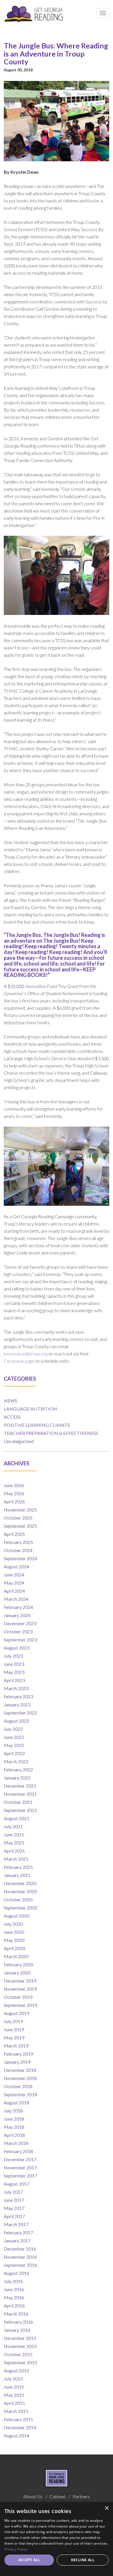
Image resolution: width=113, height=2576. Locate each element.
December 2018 (20, 2070)
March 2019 (16, 2046)
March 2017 (16, 2224)
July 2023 (13, 1656)
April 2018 (14, 2135)
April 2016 (14, 2306)
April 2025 (14, 1534)
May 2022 (14, 1745)
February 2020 (18, 1964)
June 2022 (14, 1737)
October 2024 (18, 1550)
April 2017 (14, 2216)
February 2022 (18, 1769)
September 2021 (20, 1810)
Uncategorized (19, 1441)
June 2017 (14, 2200)
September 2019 (20, 2005)
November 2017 (20, 2167)
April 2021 (14, 1851)
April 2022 (14, 1753)
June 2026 (14, 1485)
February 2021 (18, 1867)
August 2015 (17, 2370)
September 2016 (20, 2265)
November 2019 (20, 1989)
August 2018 (17, 2102)
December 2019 (20, 1981)
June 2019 (14, 2029)
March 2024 (16, 1599)
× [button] (106, 2508)
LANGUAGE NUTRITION (30, 1409)
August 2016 (17, 2273)
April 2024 (14, 1591)
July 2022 (13, 1729)
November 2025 (20, 1510)
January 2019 (17, 2062)
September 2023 (20, 1640)
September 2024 (20, 1558)
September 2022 (20, 1713)
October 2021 (18, 1802)
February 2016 (18, 2322)
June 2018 (14, 2119)
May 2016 (14, 2297)
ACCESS (12, 1417)
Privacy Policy (16, 2549)
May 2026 (14, 1493)
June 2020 (14, 1932)
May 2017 (14, 2208)
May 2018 (14, 2127)
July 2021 (13, 1826)
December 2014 (20, 2427)
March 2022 (16, 1761)
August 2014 (17, 2435)
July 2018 (13, 2111)
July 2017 (13, 2192)
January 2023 (17, 1705)
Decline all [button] (83, 2560)
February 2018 (18, 2151)
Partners (81, 2496)
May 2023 (14, 1672)
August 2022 (17, 1721)
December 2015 (20, 2338)
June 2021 (14, 1834)
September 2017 (20, 2176)
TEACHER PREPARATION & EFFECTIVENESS (51, 1433)
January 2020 (17, 1973)
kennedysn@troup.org (26, 1354)
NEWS (10, 1401)
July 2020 (13, 1924)
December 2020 (20, 1883)
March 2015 (16, 2411)
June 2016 (14, 2289)
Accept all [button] (29, 2560)
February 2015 (18, 2419)
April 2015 (14, 2403)
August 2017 (17, 2184)
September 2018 (20, 2094)
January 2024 (17, 1615)
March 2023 (16, 1688)
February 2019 (18, 2054)
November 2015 (20, 2346)
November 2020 (20, 1891)
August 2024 (17, 1566)
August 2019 (17, 2013)
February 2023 (18, 1696)
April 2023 (14, 1680)
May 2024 (14, 1583)
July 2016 (13, 2281)
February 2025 (18, 1542)
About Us (33, 2496)
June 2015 (14, 2387)
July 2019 (13, 2021)
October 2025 (18, 1518)
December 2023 (20, 1623)
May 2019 (14, 2038)
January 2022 (17, 1778)
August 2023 (17, 1648)
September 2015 (20, 2362)
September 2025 (20, 1526)
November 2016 (20, 2257)
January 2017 (17, 2241)
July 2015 (13, 2379)
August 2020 (17, 1916)
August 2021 (17, 1818)
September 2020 (20, 1908)
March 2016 (16, 2314)
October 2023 (18, 1631)
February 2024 (18, 1607)
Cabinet (58, 2496)
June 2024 (14, 1575)
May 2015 (14, 2395)
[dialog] (57, 2539)
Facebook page (19, 1361)
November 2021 (20, 1794)
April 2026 (14, 1501)
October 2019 (18, 1997)
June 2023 (14, 1664)
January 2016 (17, 2330)
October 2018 (18, 2086)
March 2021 (16, 1859)
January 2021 (17, 1875)
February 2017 (18, 2232)
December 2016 (20, 2249)
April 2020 (14, 1948)
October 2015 (18, 2354)
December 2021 (20, 1786)
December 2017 (20, 2159)
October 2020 (18, 1899)
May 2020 (14, 1940)
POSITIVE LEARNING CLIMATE (37, 1425)
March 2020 (16, 1956)
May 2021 (14, 1843)
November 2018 (20, 2078)
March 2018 (16, 2143)
